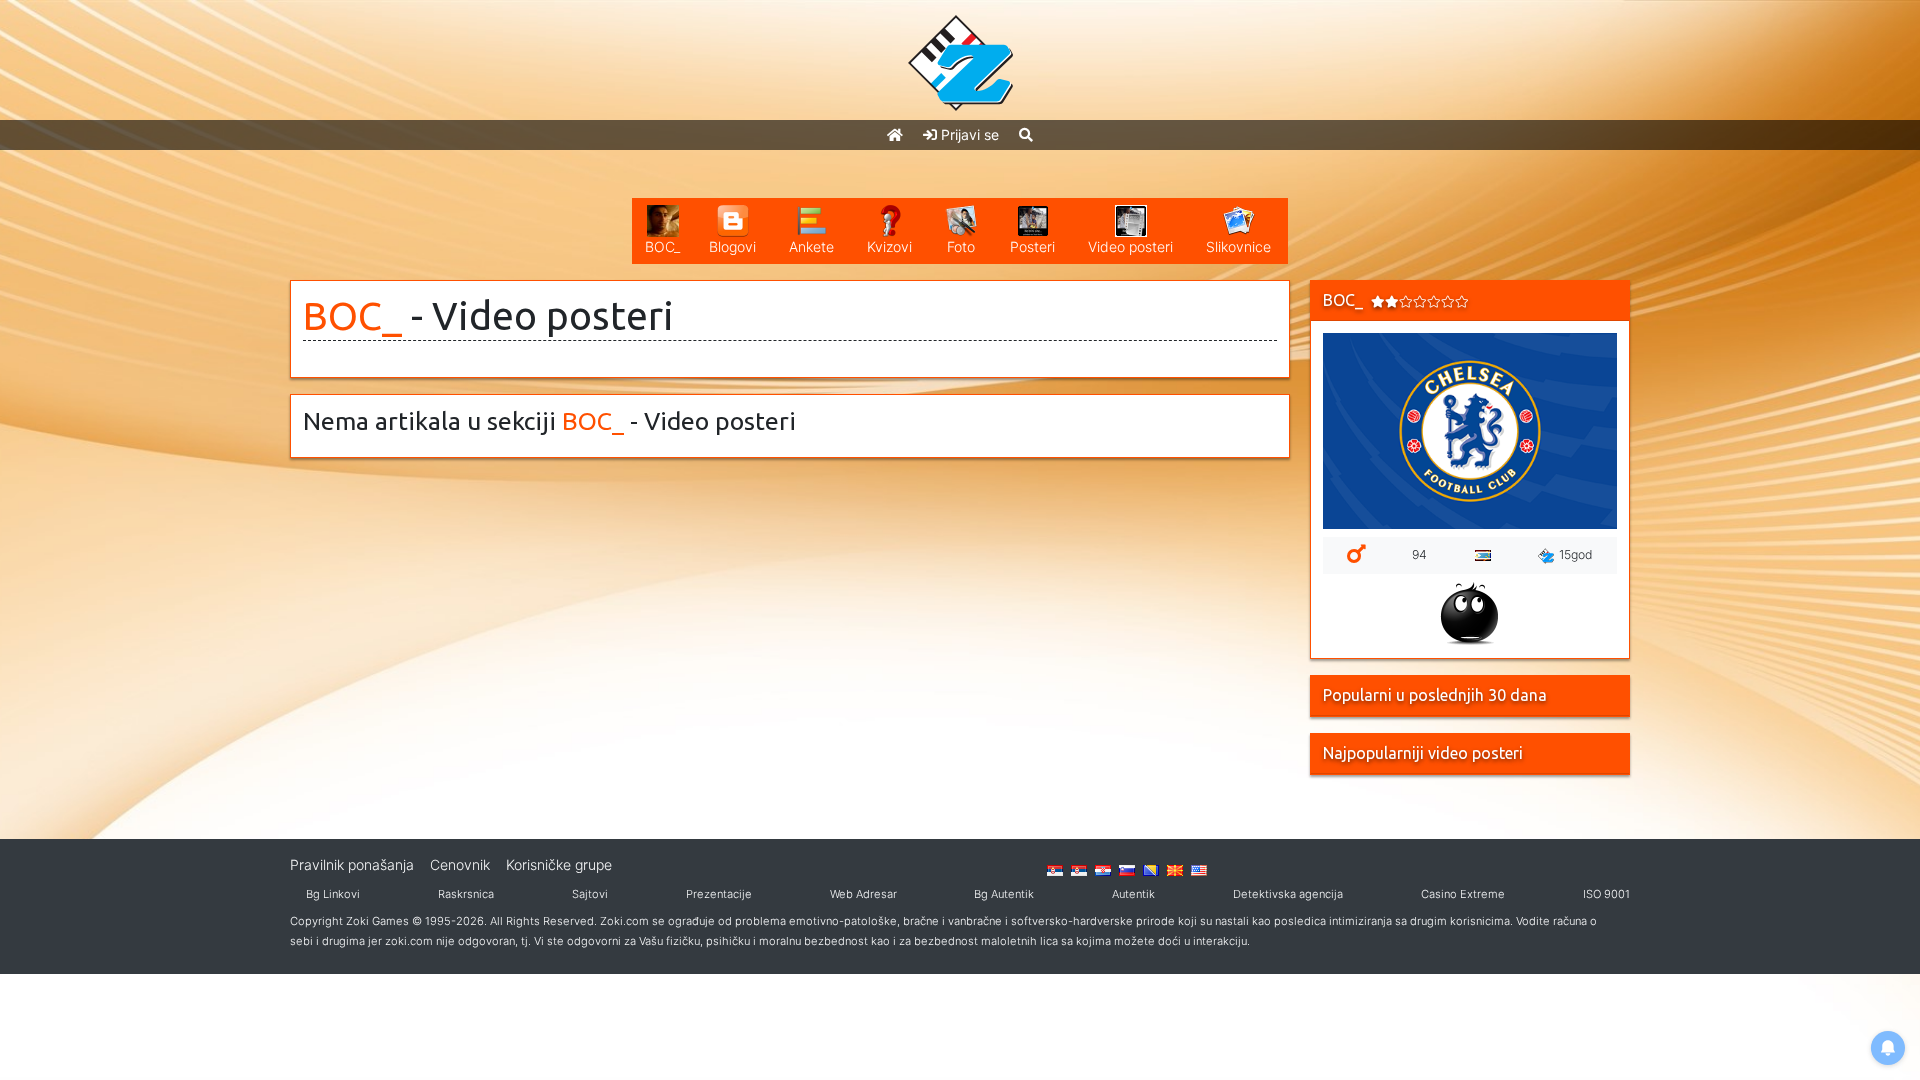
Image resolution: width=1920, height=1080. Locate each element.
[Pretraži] (1026, 134)
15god (1576, 554)
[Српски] (1055, 869)
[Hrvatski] (1103, 869)
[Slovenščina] (1127, 869)
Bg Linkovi (333, 894)
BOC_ (352, 315)
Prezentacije (719, 894)
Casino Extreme (1463, 894)
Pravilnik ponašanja (352, 864)
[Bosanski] (1151, 869)
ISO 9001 (1606, 894)
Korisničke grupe (559, 864)
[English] (1199, 869)
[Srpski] (1079, 869)
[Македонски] (1175, 869)
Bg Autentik (1004, 894)
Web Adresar (863, 894)
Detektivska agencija (1288, 894)
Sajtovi (590, 894)
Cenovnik (460, 864)
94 (1419, 554)
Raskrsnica (466, 894)
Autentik (1133, 894)
